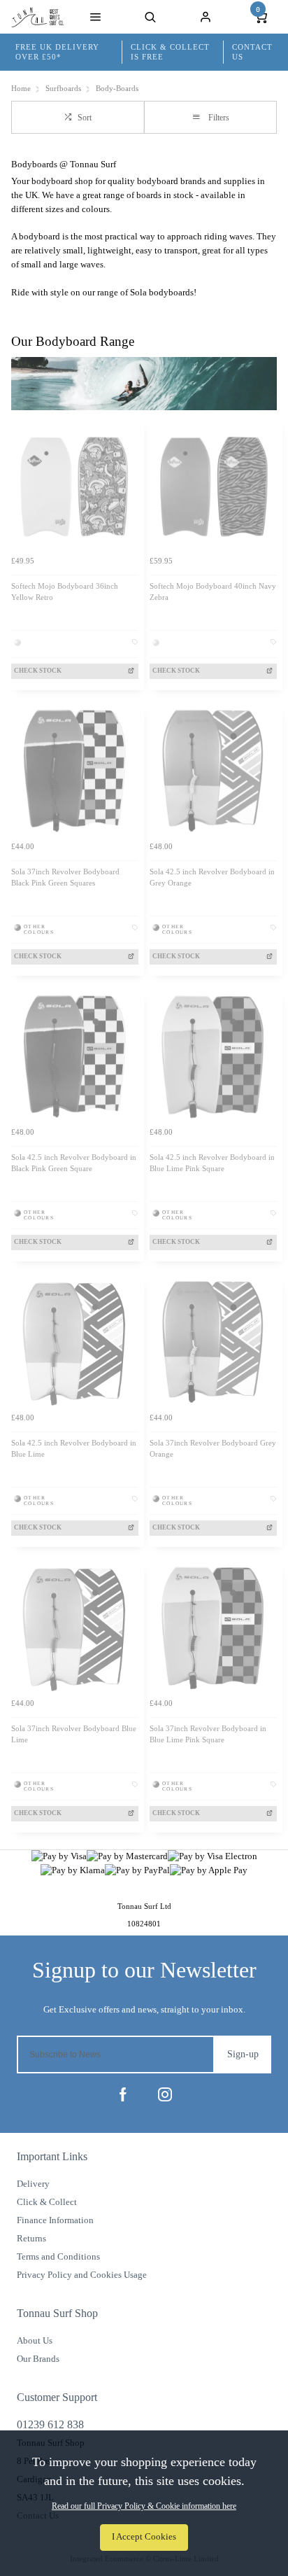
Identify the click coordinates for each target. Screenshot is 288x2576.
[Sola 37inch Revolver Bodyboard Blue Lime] (75, 1627)
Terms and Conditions (58, 2256)
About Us (35, 2340)
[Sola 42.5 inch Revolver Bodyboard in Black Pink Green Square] (75, 1056)
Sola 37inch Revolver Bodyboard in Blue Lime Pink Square (208, 1735)
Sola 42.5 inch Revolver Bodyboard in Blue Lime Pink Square (212, 1163)
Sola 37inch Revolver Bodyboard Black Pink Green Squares (65, 878)
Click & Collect (47, 2202)
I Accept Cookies (144, 2537)
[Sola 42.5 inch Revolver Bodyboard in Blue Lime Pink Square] (213, 1056)
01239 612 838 (50, 2424)
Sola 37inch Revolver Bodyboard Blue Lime (74, 1735)
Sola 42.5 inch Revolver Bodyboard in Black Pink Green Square (74, 1163)
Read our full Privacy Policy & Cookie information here (144, 2506)
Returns (31, 2238)
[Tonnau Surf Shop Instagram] (165, 2094)
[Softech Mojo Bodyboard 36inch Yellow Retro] (75, 485)
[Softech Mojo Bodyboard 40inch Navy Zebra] (213, 485)
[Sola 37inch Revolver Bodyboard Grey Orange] (213, 1342)
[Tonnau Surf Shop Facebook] (123, 2094)
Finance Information (55, 2220)
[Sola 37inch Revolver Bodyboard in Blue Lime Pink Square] (213, 1627)
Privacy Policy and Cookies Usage (82, 2275)
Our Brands (38, 2359)
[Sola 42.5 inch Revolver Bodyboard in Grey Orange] (213, 771)
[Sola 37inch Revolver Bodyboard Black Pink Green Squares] (75, 771)
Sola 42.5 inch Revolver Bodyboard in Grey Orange (212, 878)
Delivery (33, 2184)
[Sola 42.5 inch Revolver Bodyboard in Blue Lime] (75, 1342)
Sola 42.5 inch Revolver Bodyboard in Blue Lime (74, 1449)
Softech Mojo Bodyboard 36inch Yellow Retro (65, 592)
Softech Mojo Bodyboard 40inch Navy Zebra (213, 592)
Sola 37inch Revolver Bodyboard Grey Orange (213, 1449)
